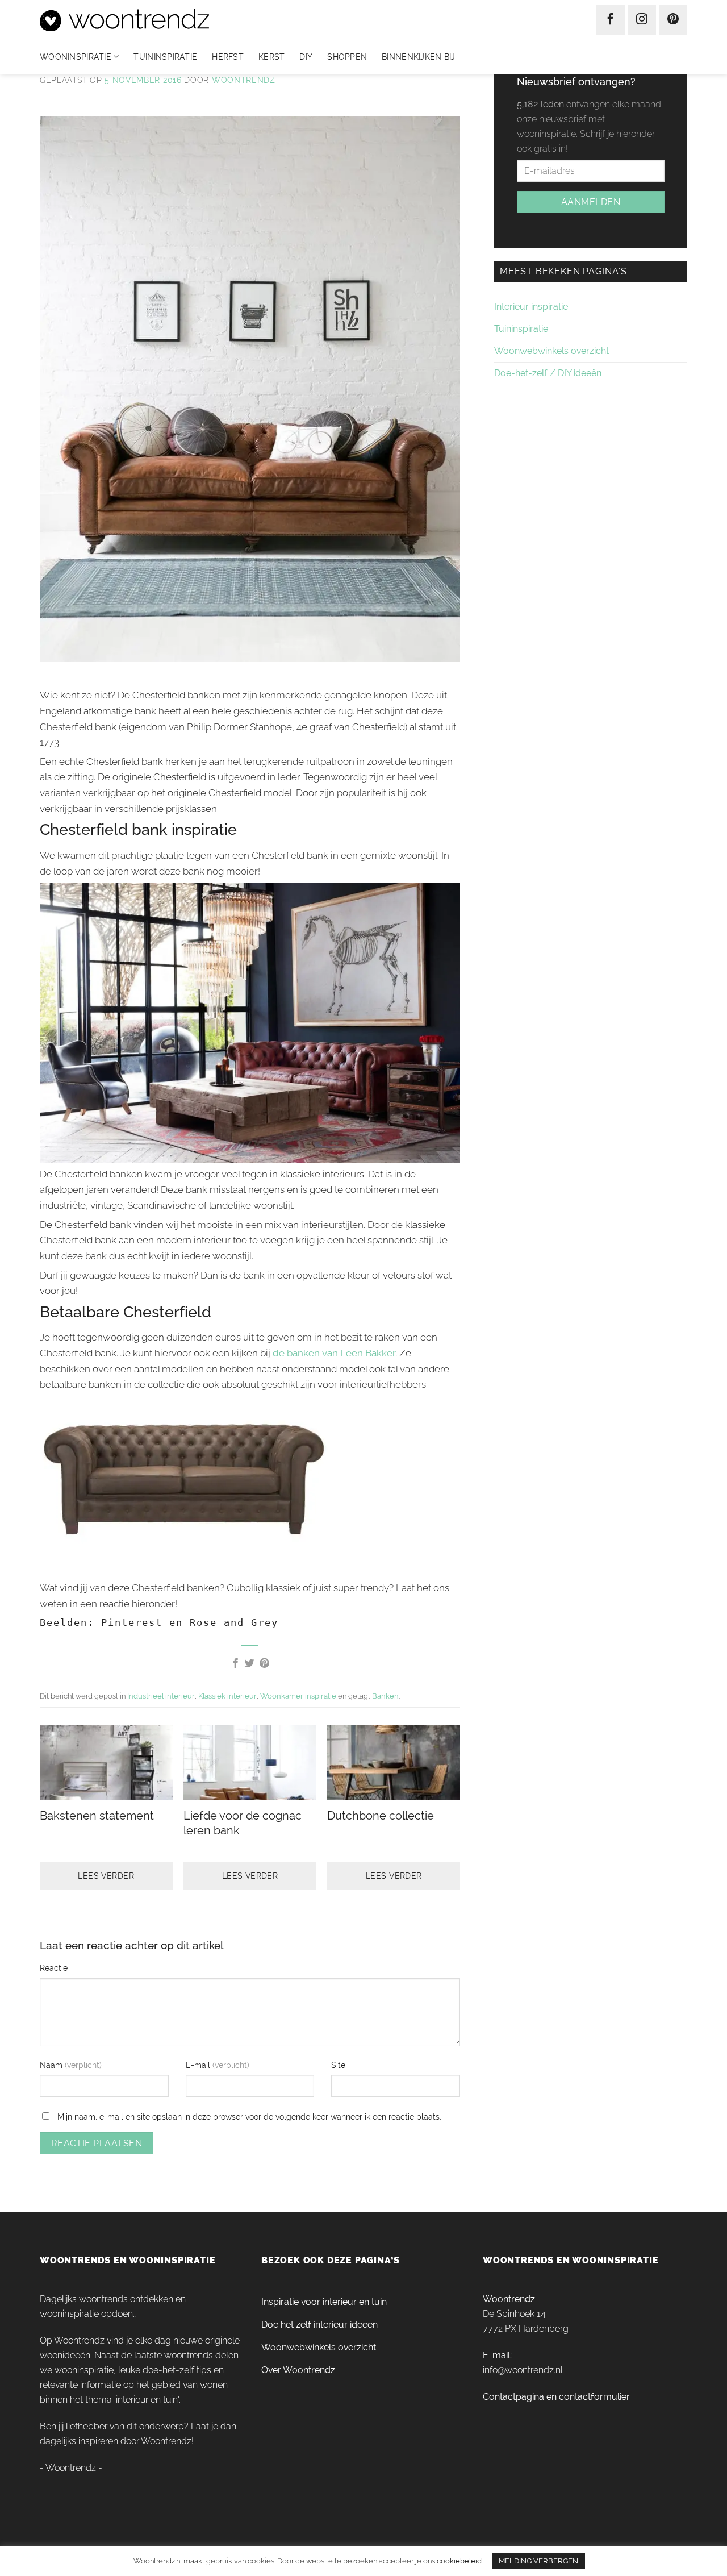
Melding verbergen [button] (538, 2561)
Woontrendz (244, 80)
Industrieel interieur (161, 1696)
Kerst (271, 57)
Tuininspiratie (165, 57)
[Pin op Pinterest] (264, 1664)
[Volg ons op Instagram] (642, 20)
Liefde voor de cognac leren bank (243, 1823)
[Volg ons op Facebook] (611, 20)
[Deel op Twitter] (250, 1664)
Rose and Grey (234, 1622)
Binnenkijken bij (418, 57)
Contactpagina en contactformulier (556, 2397)
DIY (306, 57)
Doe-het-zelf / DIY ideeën (548, 373)
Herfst (228, 57)
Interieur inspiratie (531, 307)
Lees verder (106, 1876)
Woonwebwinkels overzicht (551, 351)
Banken (385, 1696)
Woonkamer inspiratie (298, 1696)
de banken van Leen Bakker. (335, 1353)
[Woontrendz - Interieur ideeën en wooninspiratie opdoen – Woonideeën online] (158, 20)
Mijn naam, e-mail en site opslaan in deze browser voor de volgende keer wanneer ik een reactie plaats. (249, 2117)
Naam (52, 2065)
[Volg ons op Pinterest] (673, 20)
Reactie (54, 1968)
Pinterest (132, 1622)
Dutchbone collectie (381, 1816)
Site (338, 2065)
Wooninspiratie (76, 57)
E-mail (199, 2065)
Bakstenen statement (97, 1816)
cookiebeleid (459, 2561)
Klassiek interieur (227, 1696)
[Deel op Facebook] (235, 1664)
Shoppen (347, 57)
